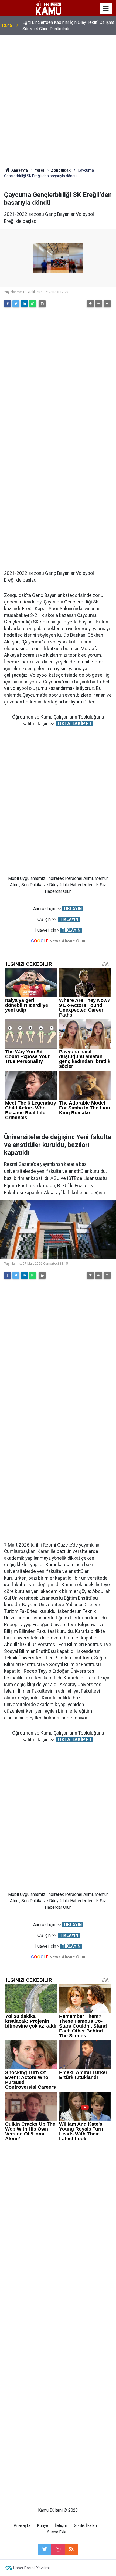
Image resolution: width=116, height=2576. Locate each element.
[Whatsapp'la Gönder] (33, 304)
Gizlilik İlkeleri (85, 2526)
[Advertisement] (58, 101)
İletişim (61, 2526)
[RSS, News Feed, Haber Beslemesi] (71, 2549)
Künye (43, 2526)
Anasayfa (22, 2526)
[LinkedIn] (24, 304)
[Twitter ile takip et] (45, 2549)
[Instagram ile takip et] (58, 2549)
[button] (90, 304)
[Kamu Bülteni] (48, 8)
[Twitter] (16, 304)
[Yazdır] (42, 304)
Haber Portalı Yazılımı (31, 2568)
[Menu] (106, 8)
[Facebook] (8, 304)
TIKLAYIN (72, 909)
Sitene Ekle (57, 2532)
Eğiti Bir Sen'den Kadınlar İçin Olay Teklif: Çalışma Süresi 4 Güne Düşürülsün (68, 26)
